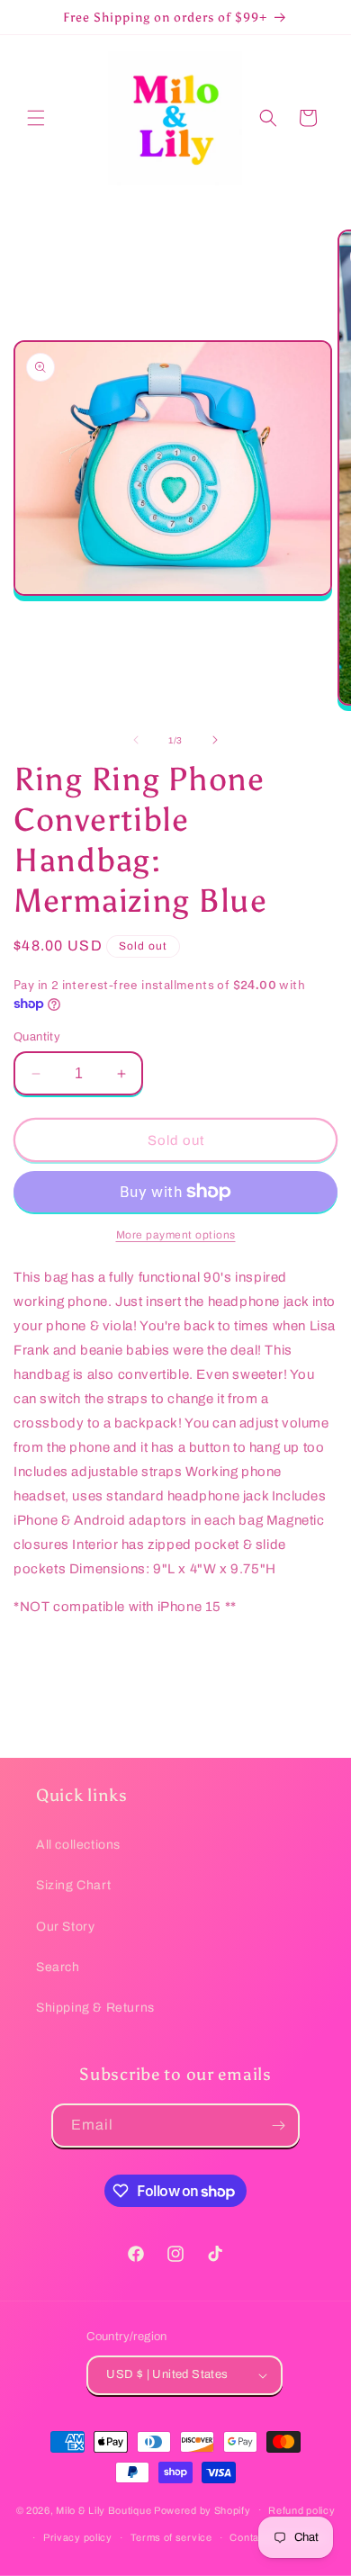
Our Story (65, 1927)
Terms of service (171, 2537)
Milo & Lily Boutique (103, 2509)
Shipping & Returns (95, 2008)
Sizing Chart (73, 1885)
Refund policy (301, 2510)
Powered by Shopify (202, 2509)
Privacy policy (78, 2537)
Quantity (37, 1037)
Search (58, 1967)
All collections (78, 1845)
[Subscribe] (278, 2126)
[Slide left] (136, 740)
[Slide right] (215, 740)
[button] (36, 118)
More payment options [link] (176, 1235)
